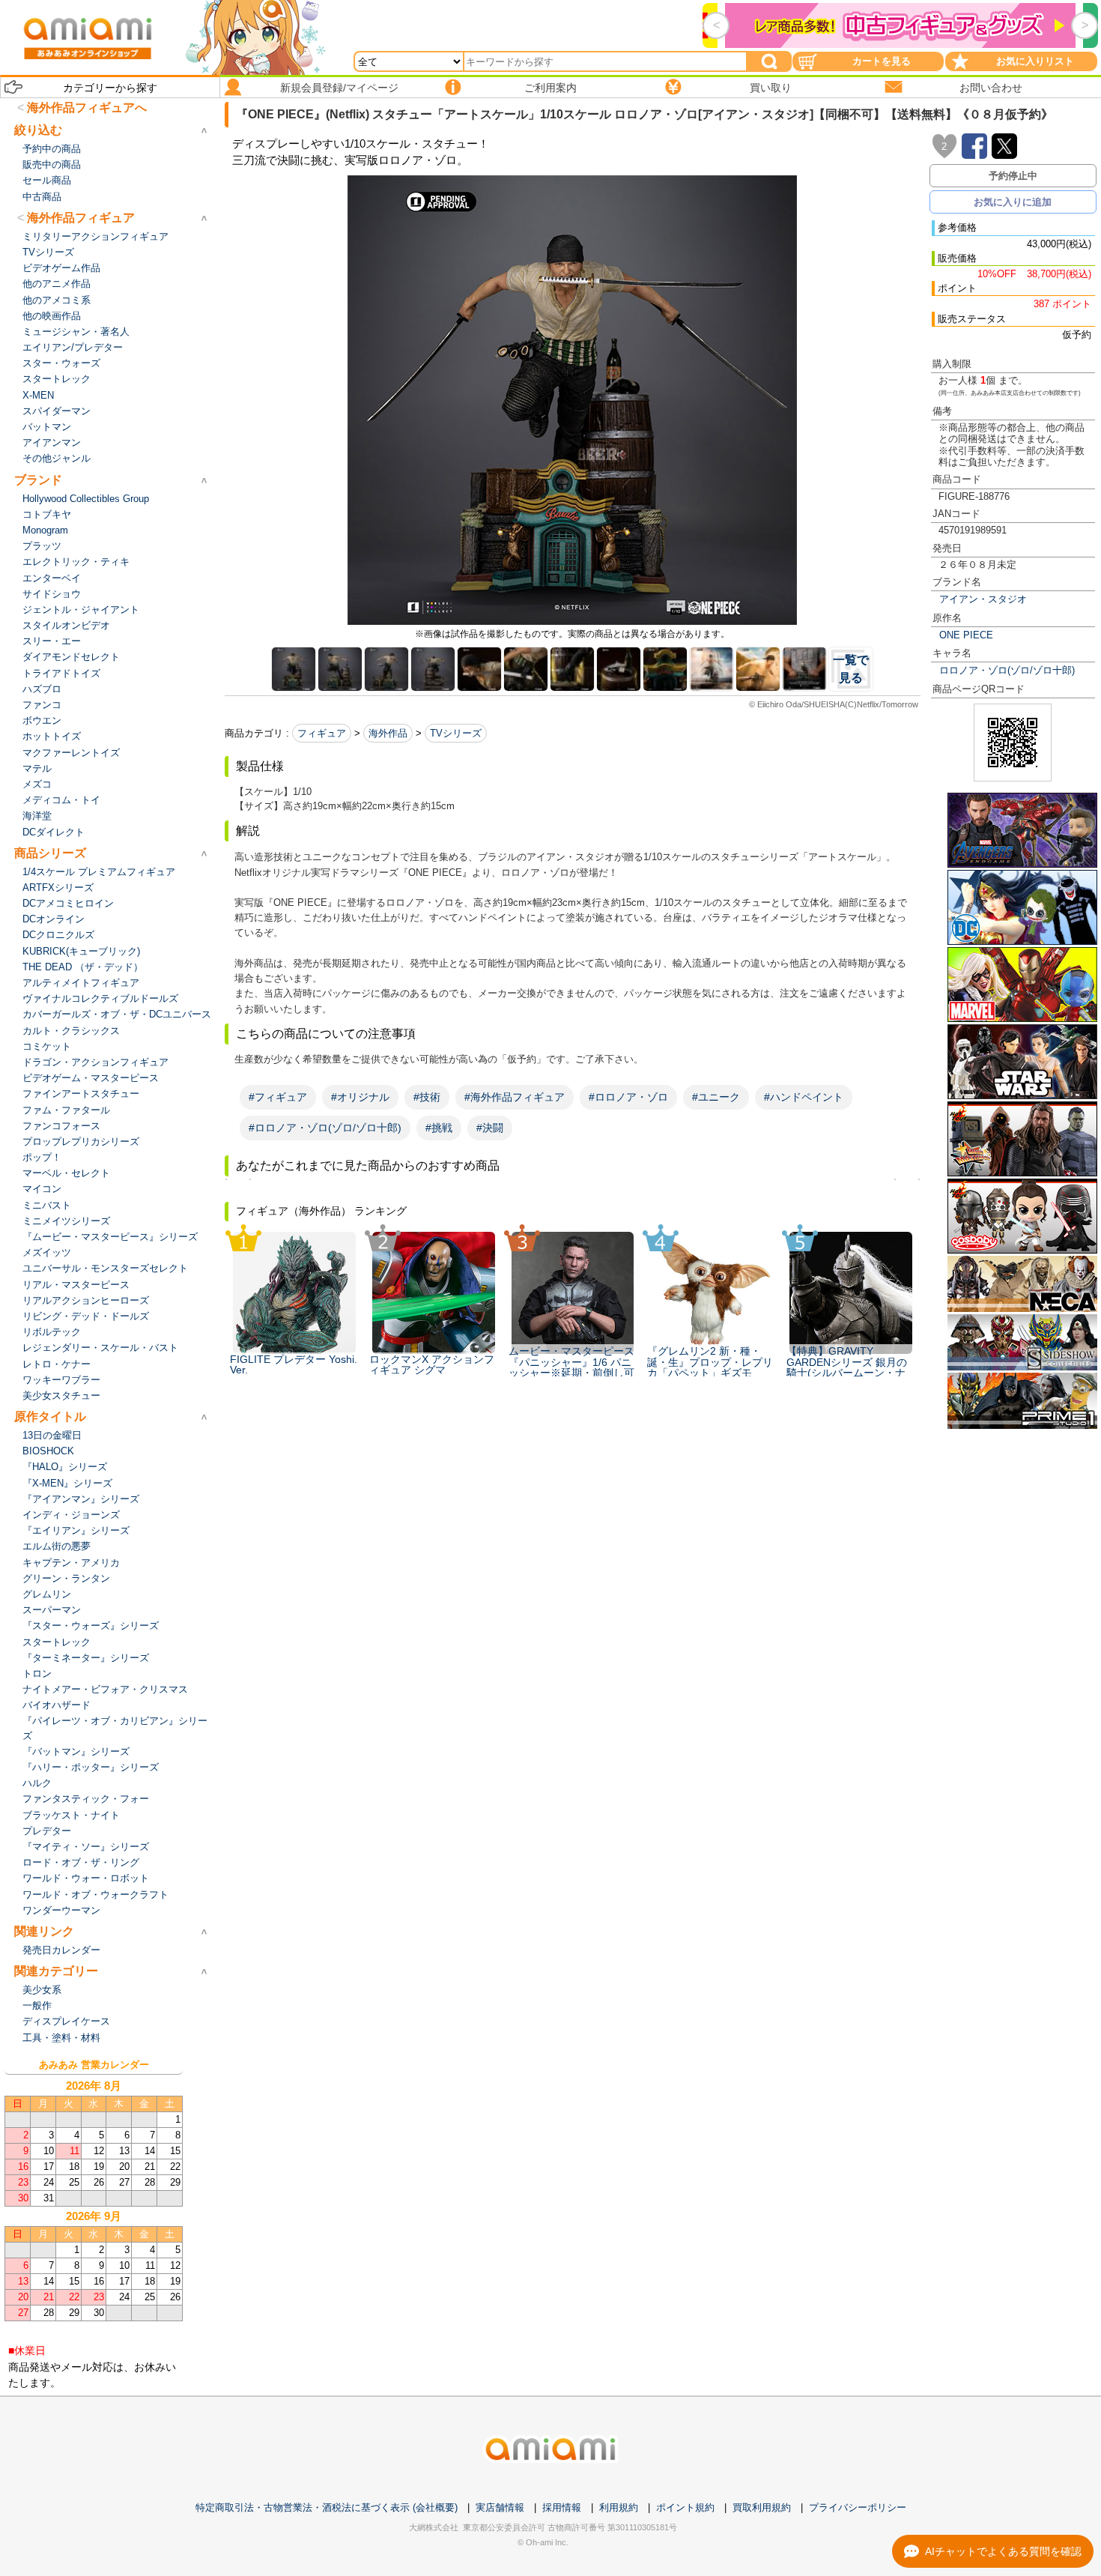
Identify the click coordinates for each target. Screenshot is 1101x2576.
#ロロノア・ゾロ (628, 1097)
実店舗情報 (500, 2507)
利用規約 (619, 2507)
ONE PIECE (966, 635)
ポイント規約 (685, 2507)
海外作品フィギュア (81, 218)
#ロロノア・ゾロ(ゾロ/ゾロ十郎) (325, 1128)
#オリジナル (360, 1097)
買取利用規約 (762, 2507)
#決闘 (490, 1128)
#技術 (427, 1097)
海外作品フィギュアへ (87, 108)
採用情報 (562, 2507)
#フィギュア (278, 1097)
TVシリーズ (456, 733)
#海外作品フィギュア (515, 1097)
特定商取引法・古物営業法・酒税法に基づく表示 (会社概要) (327, 2507)
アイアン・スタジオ (983, 599)
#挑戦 (439, 1128)
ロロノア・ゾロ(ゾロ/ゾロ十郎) (1007, 670)
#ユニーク (716, 1097)
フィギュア (322, 733)
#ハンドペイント (804, 1097)
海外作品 (388, 733)
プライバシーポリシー (858, 2507)
